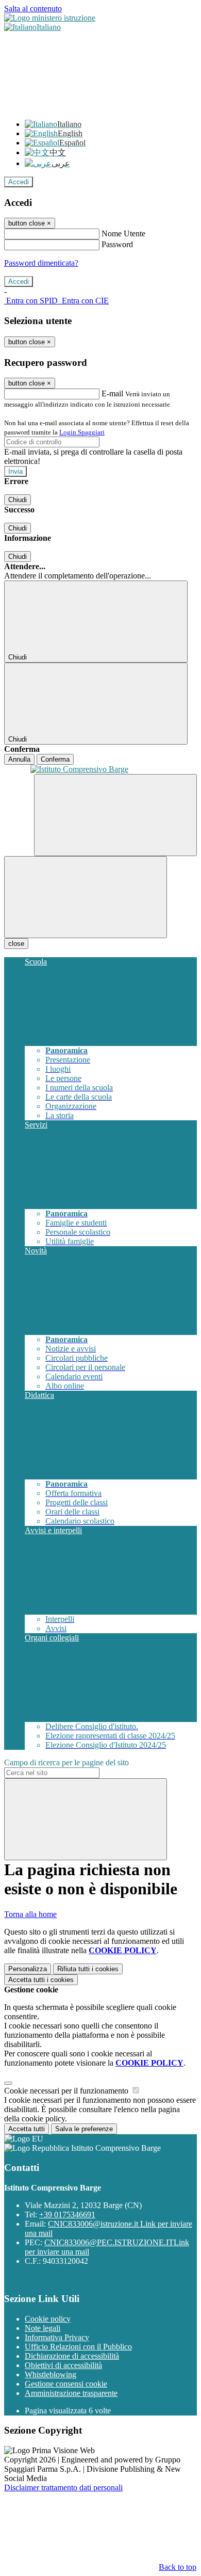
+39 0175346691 (67, 2215)
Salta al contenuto (33, 9)
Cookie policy (48, 2319)
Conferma (55, 759)
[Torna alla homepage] (100, 769)
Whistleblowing (51, 2374)
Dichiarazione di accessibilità (72, 2356)
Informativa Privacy (57, 2337)
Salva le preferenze (84, 2129)
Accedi (19, 182)
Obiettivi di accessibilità (63, 2365)
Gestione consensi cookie (66, 2384)
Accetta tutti (41, 1980)
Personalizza (28, 1969)
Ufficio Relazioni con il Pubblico (78, 2347)
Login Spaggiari (82, 432)
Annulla (19, 759)
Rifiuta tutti (88, 1969)
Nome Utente (123, 234)
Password (117, 244)
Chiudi (18, 500)
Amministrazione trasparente (71, 2393)
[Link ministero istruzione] (50, 18)
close (16, 944)
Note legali (43, 2328)
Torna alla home (30, 1914)
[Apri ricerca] (115, 815)
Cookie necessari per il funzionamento (67, 2091)
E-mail (112, 393)
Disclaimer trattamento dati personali (63, 2488)
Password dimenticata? (41, 263)
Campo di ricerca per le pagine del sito (66, 1762)
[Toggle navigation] (86, 897)
